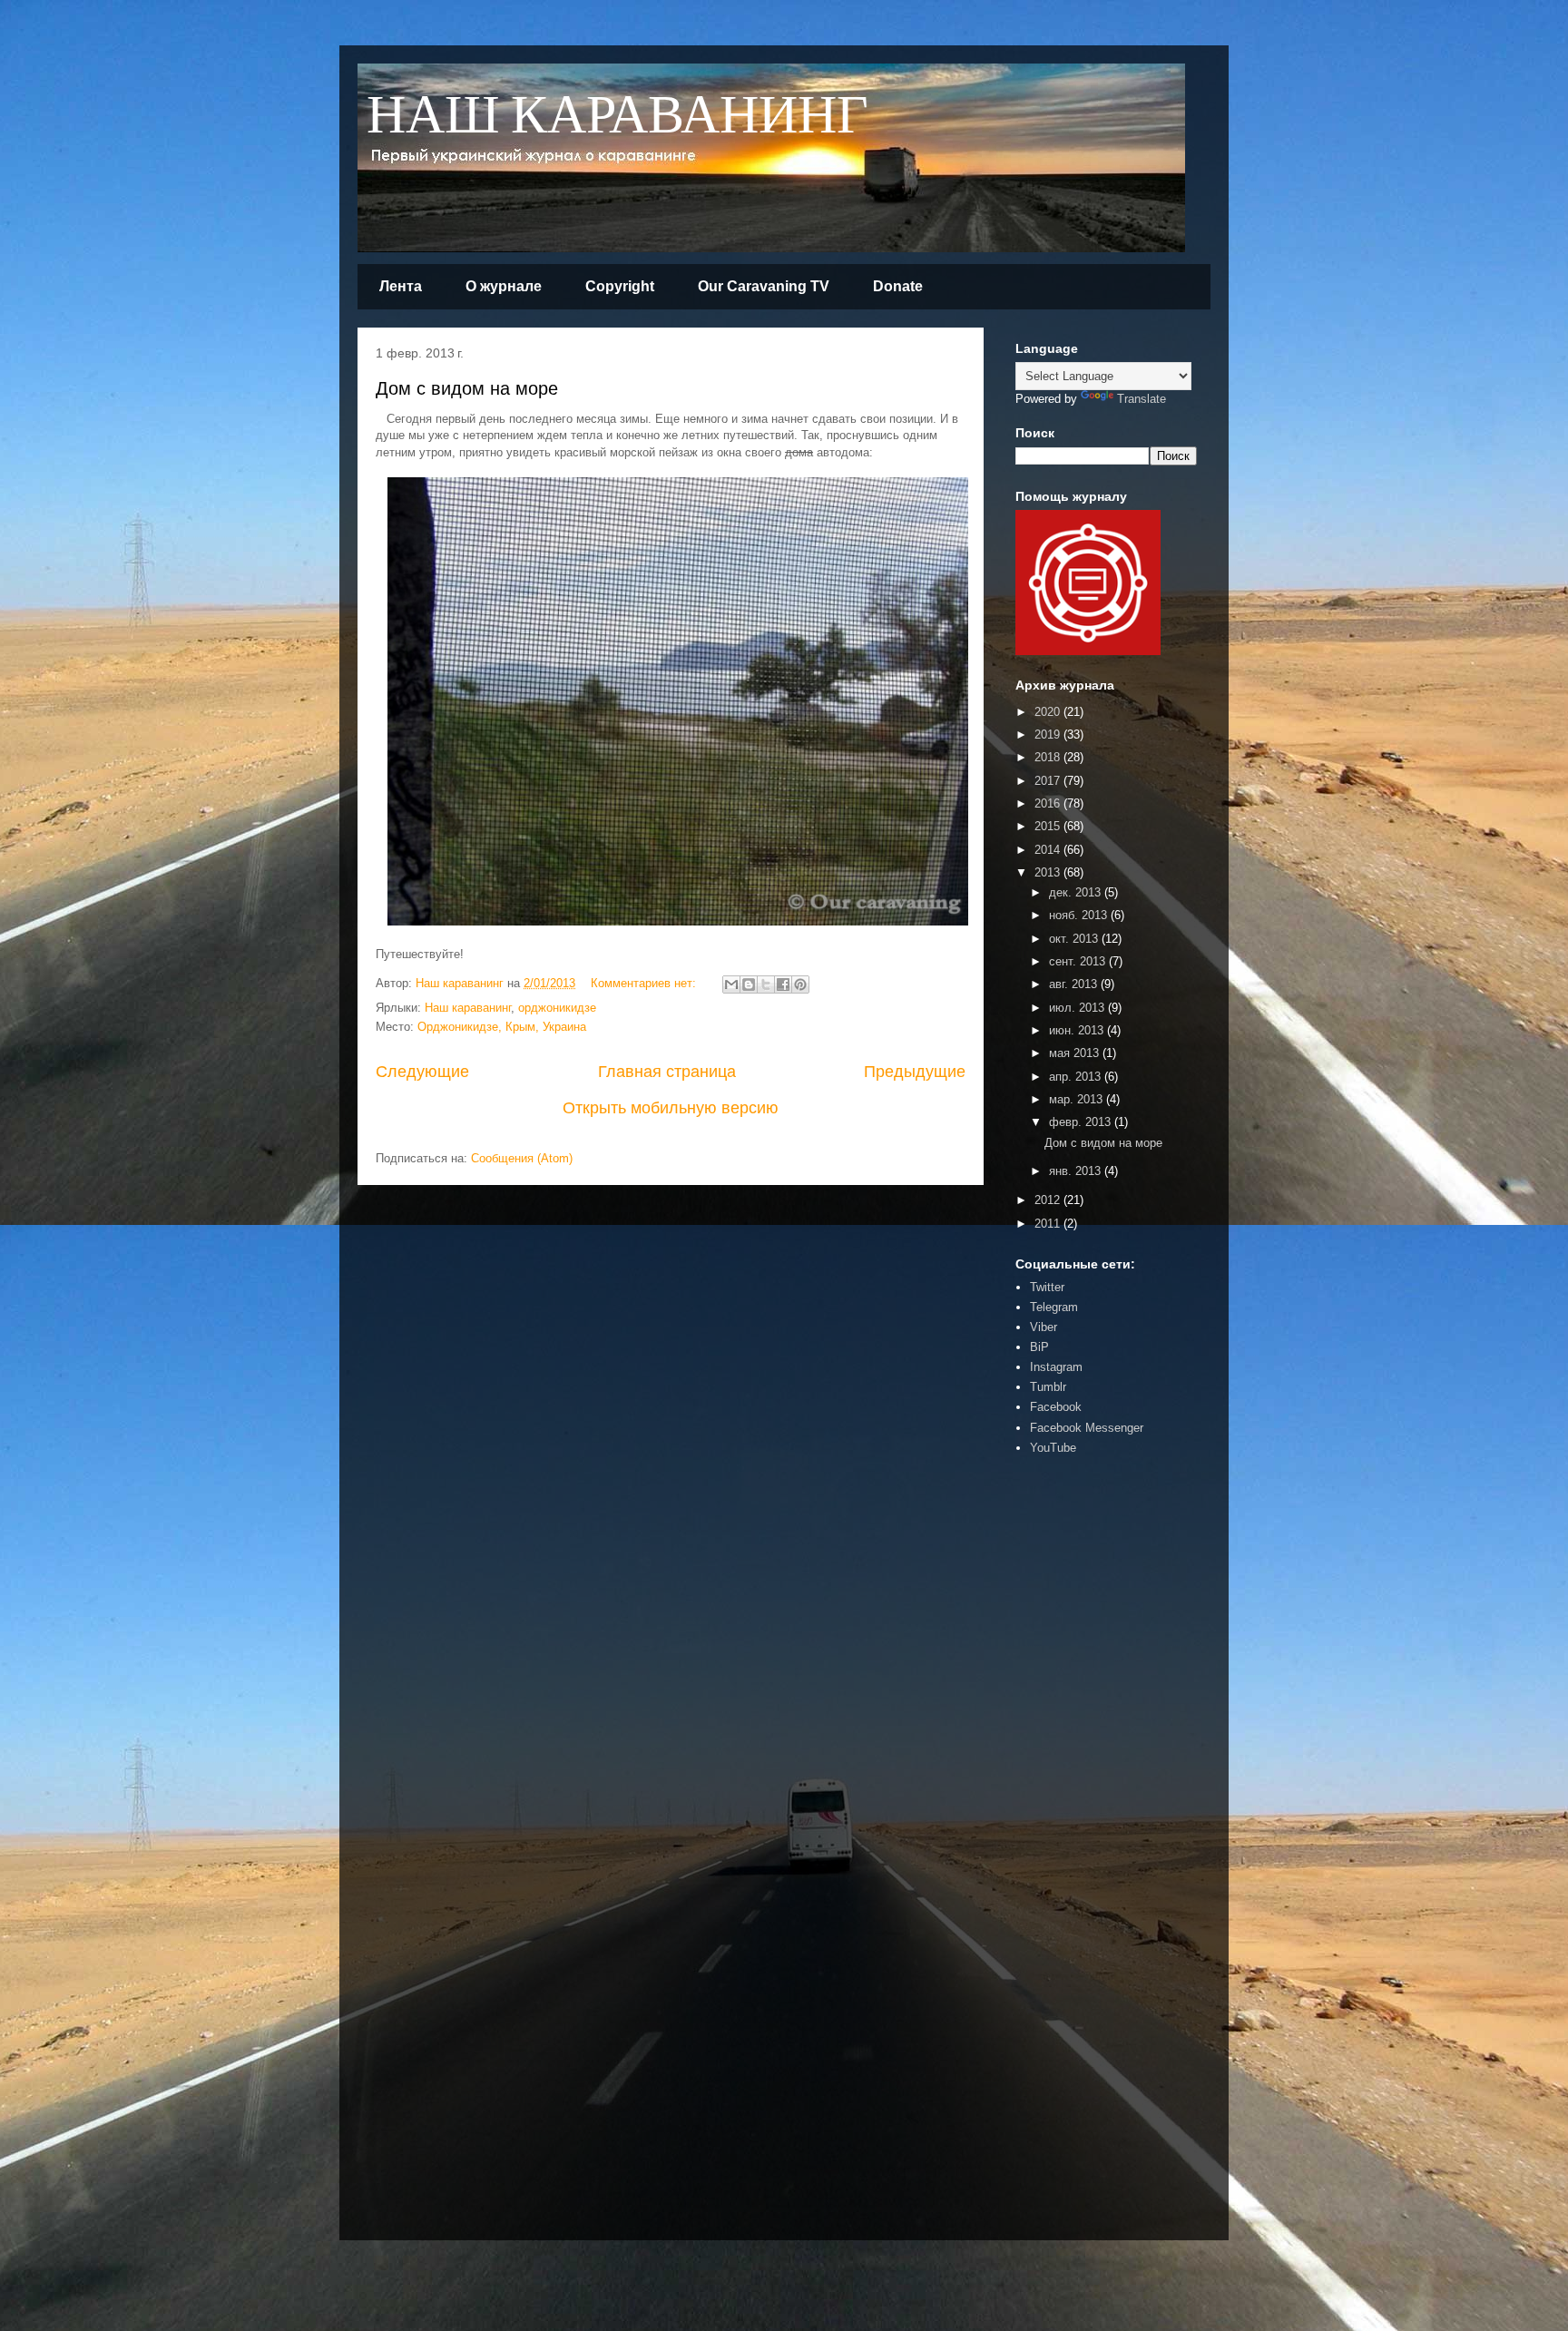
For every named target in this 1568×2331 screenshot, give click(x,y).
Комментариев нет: (645, 983)
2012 (1049, 1200)
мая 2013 (1076, 1053)
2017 (1049, 781)
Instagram (1056, 1367)
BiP (1039, 1347)
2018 (1049, 757)
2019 (1049, 735)
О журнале (504, 286)
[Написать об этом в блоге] (749, 984)
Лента (401, 286)
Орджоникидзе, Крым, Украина (502, 1027)
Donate (898, 286)
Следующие (422, 1072)
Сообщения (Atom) (522, 1158)
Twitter (1047, 1287)
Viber (1044, 1327)
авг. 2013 (1075, 984)
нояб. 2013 (1080, 915)
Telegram (1054, 1307)
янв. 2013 (1077, 1171)
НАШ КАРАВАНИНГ (617, 117)
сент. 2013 (1079, 961)
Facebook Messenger (1087, 1428)
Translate (1142, 399)
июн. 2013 (1078, 1030)
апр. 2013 (1077, 1077)
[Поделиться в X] (766, 984)
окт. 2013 (1075, 939)
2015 (1049, 826)
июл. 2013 (1078, 1008)
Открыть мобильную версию (671, 1108)
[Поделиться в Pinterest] (800, 984)
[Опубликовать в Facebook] (783, 984)
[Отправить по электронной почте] (731, 984)
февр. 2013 (1082, 1122)
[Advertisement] (1070, 1750)
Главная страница (667, 1072)
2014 (1049, 850)
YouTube (1053, 1448)
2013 (1049, 872)
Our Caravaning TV (764, 286)
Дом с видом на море (467, 388)
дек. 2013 (1077, 892)
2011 (1049, 1224)
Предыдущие (915, 1072)
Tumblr (1048, 1387)
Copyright (620, 286)
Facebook (1056, 1407)
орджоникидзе (557, 1008)
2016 (1049, 803)
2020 (1049, 712)
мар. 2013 (1078, 1099)
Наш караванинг (468, 1008)
